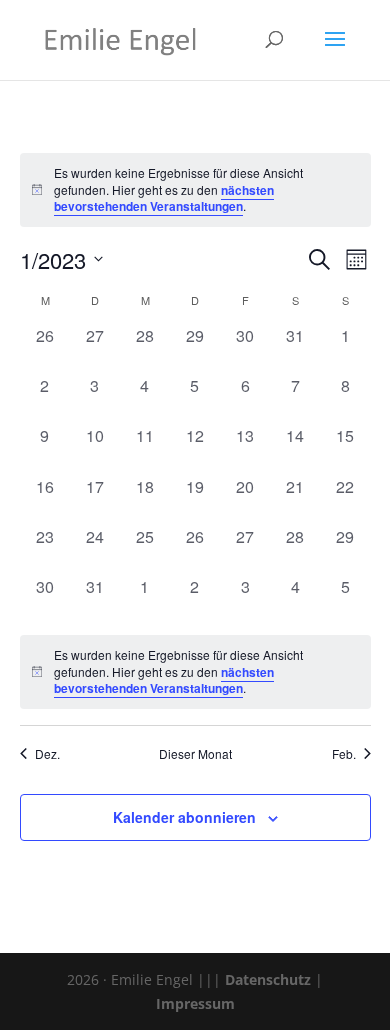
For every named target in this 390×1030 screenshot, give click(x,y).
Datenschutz (268, 979)
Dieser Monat (195, 754)
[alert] (195, 672)
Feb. (344, 754)
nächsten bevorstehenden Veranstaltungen (164, 198)
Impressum (195, 1003)
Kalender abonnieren (184, 817)
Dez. (47, 754)
